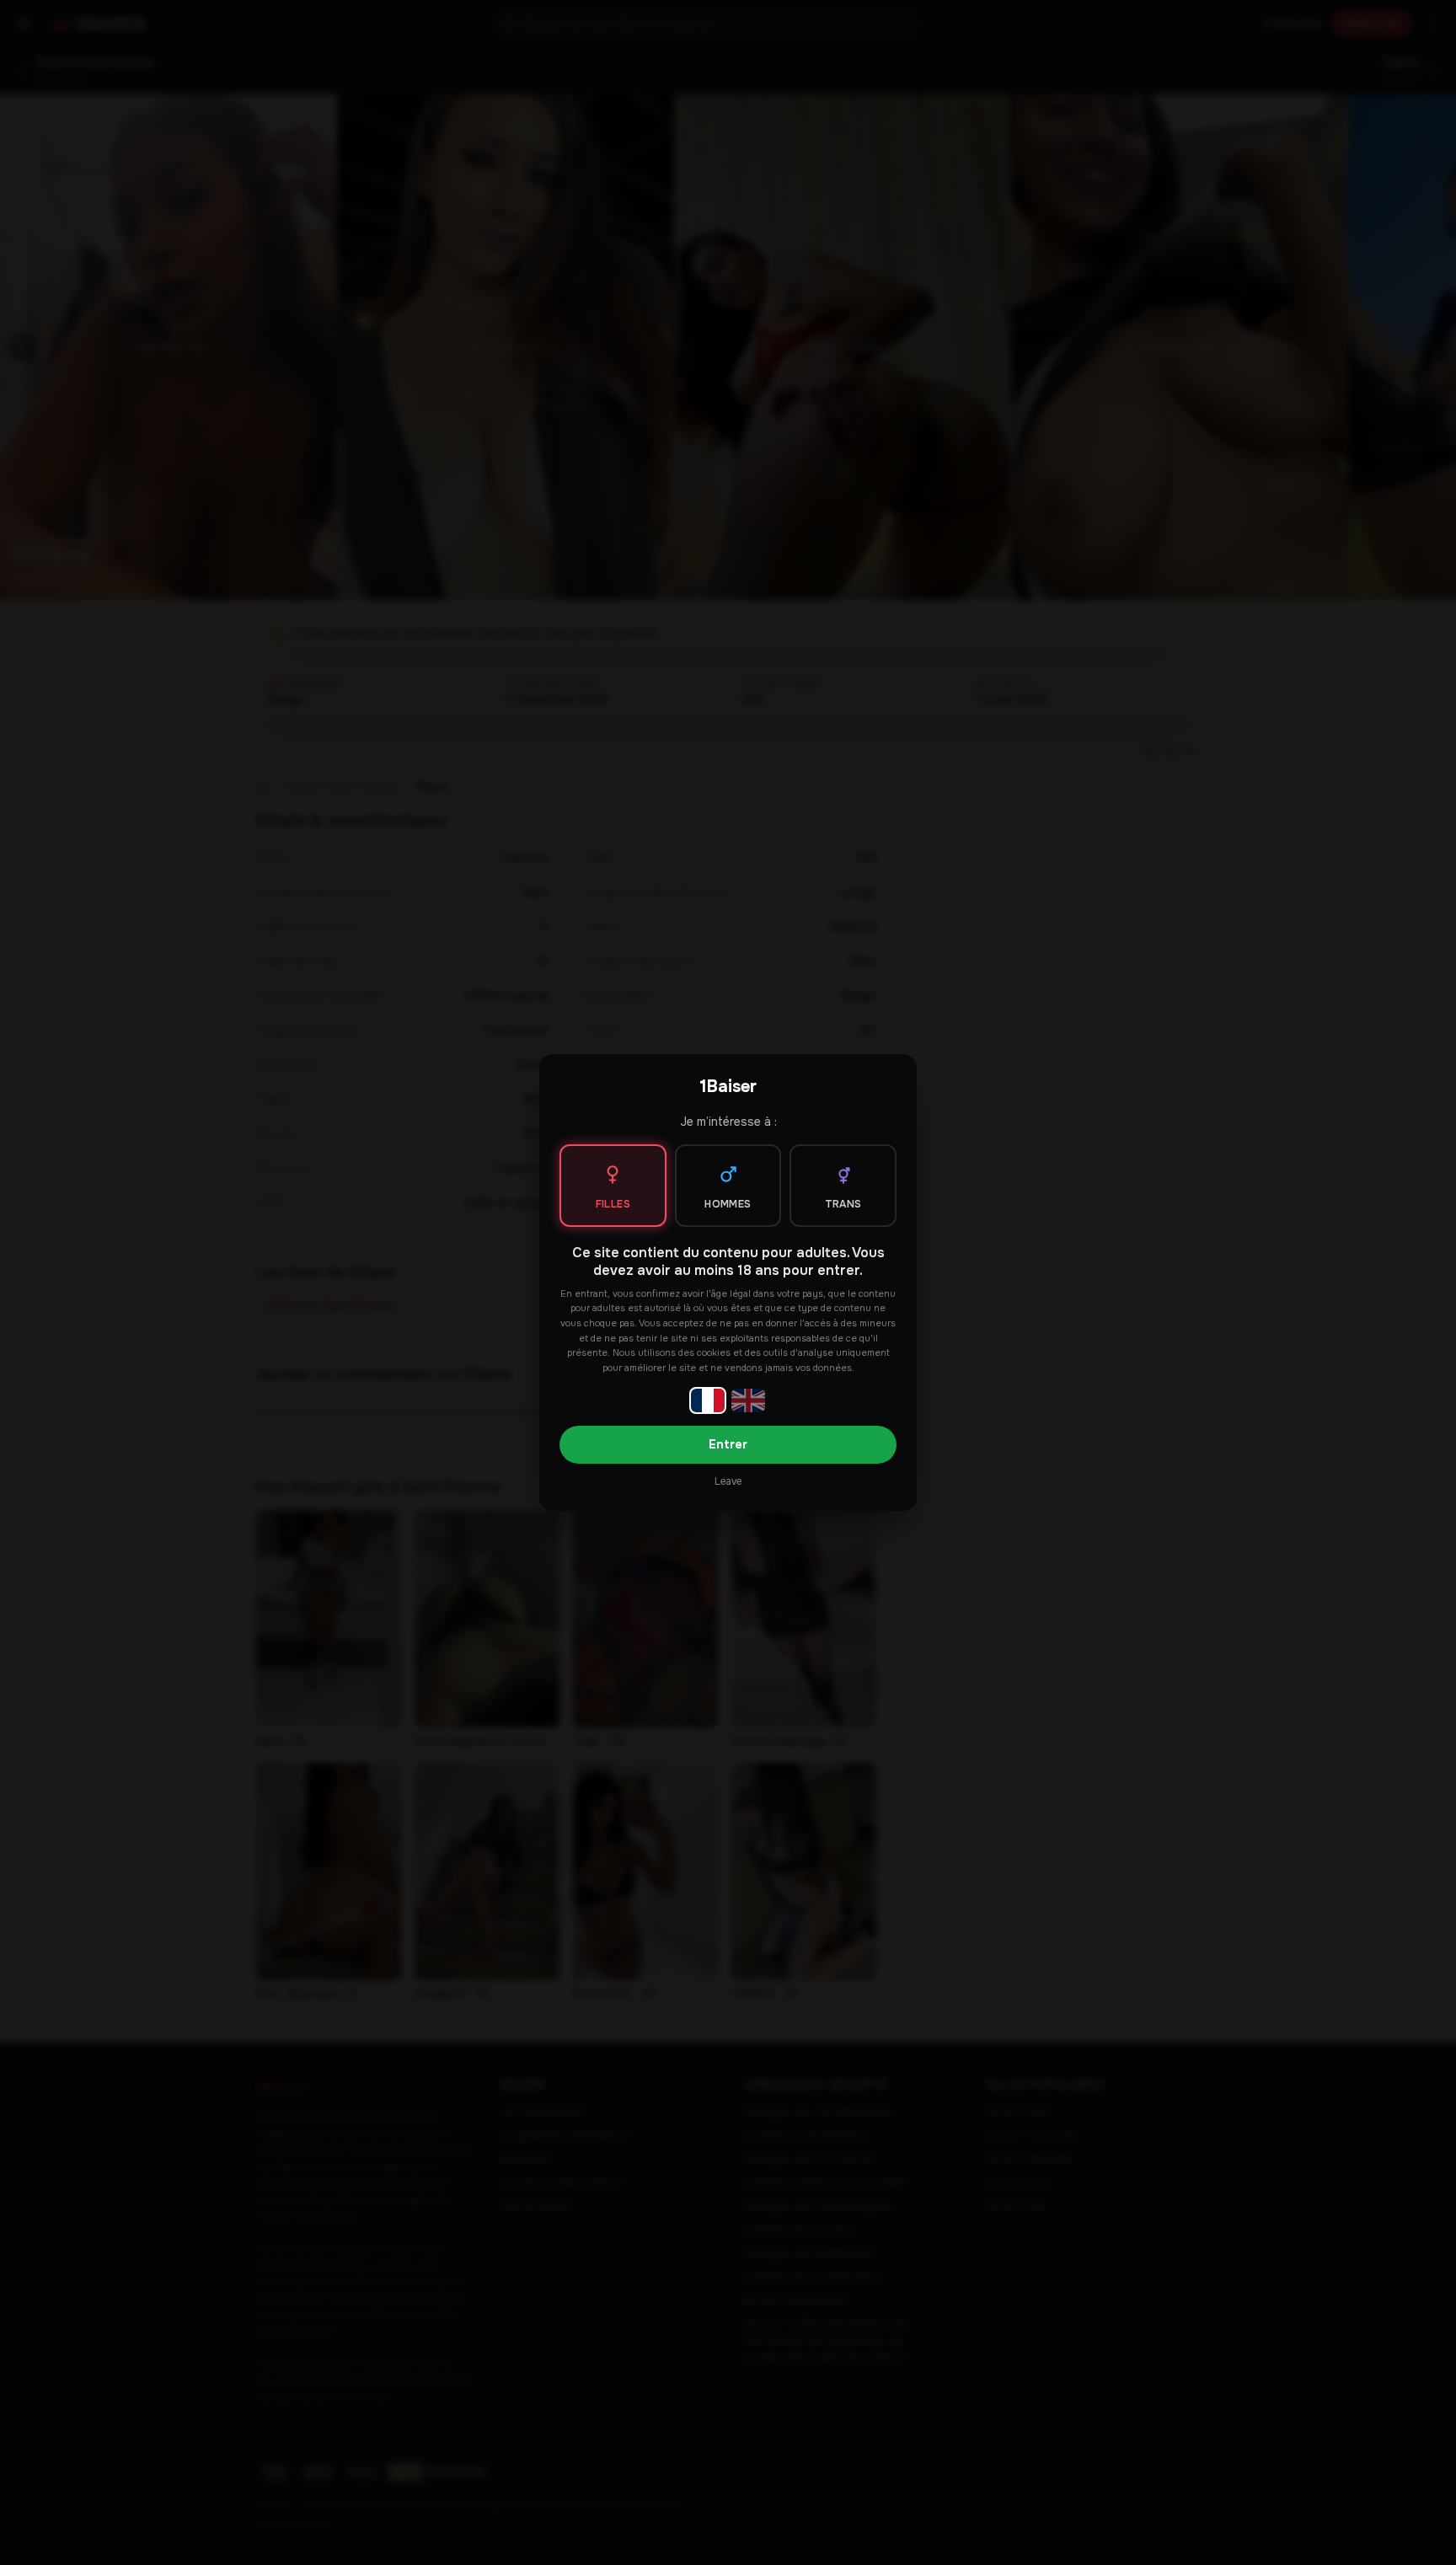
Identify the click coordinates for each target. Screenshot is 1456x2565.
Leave (728, 1481)
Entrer (728, 1444)
